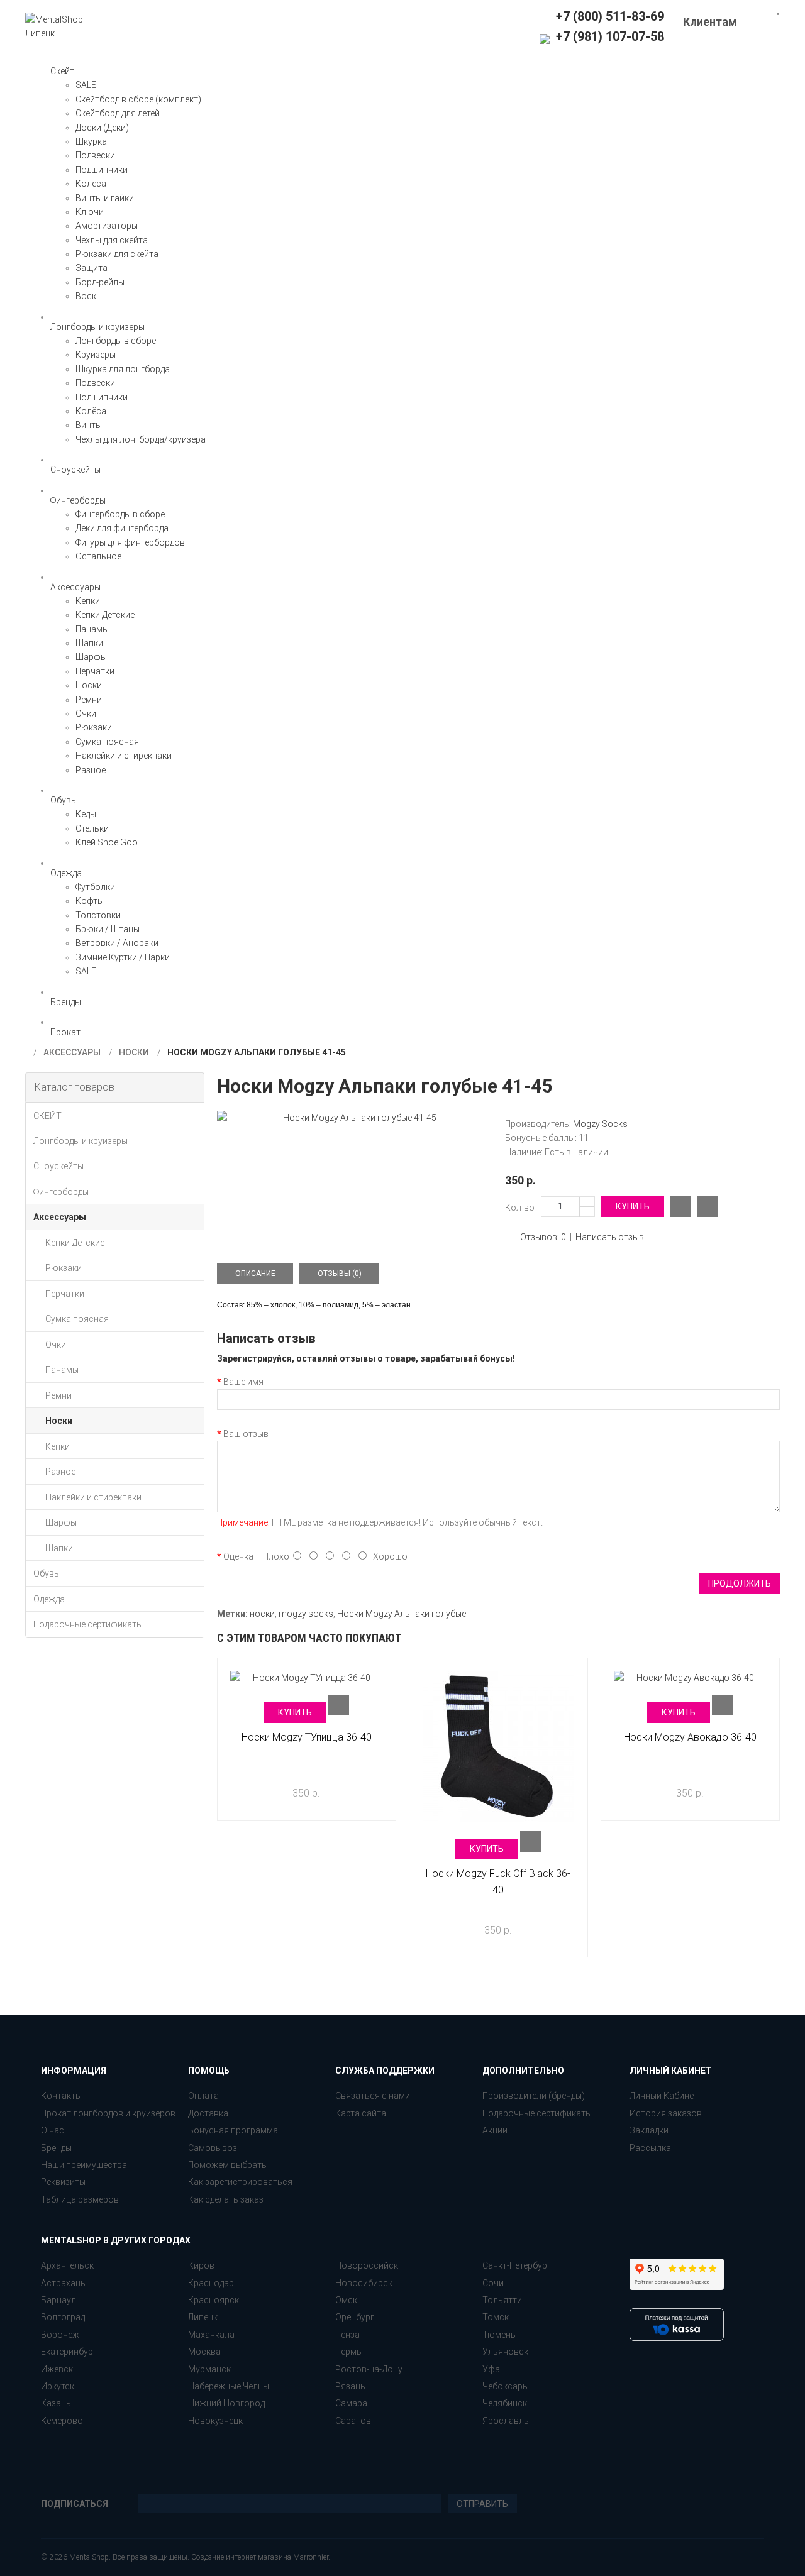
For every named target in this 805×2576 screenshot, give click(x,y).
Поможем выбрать (227, 2165)
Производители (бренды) (534, 2096)
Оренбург (355, 2317)
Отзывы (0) (340, 1274)
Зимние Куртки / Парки (123, 957)
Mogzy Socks (600, 1124)
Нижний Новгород (226, 2403)
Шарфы (91, 657)
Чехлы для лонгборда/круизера (141, 439)
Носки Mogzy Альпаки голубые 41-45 (257, 1052)
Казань (56, 2403)
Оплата (203, 2096)
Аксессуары (72, 1052)
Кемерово (62, 2421)
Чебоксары (506, 2386)
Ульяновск (505, 2352)
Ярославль (506, 2421)
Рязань (350, 2386)
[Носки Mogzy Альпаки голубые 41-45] (355, 1118)
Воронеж (60, 2335)
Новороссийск (367, 2265)
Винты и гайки (105, 198)
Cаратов (353, 2421)
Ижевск (57, 2369)
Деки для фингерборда (122, 528)
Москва (204, 2352)
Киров (201, 2265)
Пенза (347, 2335)
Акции (495, 2130)
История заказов (666, 2113)
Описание (255, 1274)
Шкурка (91, 141)
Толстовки (98, 915)
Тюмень (499, 2335)
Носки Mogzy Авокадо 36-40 (690, 1737)
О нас (53, 2130)
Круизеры (96, 355)
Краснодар (211, 2283)
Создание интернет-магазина (241, 2557)
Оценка (238, 1556)
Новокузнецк (215, 2421)
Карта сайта (361, 2113)
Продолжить (740, 1583)
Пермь (348, 2352)
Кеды (86, 814)
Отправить (482, 2504)
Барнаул (58, 2300)
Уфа (491, 2369)
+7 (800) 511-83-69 (610, 16)
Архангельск (67, 2265)
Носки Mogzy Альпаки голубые (402, 1614)
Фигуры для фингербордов (130, 542)
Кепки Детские (105, 615)
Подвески (95, 155)
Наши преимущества (84, 2165)
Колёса (91, 184)
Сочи (493, 2283)
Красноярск (214, 2300)
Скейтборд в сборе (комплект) (138, 99)
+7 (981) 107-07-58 (608, 36)
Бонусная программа (233, 2130)
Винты (89, 425)
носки (262, 1614)
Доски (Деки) (102, 128)
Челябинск (505, 2403)
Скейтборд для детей (118, 113)
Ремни (89, 700)
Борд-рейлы (100, 282)
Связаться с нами (373, 2096)
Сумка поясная (107, 742)
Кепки (88, 601)
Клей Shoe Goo (107, 842)
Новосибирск (364, 2283)
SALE (86, 85)
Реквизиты (63, 2182)
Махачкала (211, 2335)
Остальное (98, 556)
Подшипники (102, 170)
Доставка (208, 2113)
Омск (346, 2300)
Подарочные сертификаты (537, 2113)
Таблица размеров (80, 2199)
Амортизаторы (107, 226)
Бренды (56, 2148)
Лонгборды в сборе (116, 341)
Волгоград (63, 2317)
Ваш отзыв (246, 1434)
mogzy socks (306, 1614)
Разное (91, 770)
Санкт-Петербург (517, 2265)
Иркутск (58, 2386)
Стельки (92, 828)
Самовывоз (213, 2148)
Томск (496, 2317)
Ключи (90, 212)
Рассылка (650, 2148)
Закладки (649, 2130)
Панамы (92, 629)
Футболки (95, 887)
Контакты (61, 2096)
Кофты (90, 901)
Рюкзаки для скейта (117, 254)
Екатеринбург (69, 2352)
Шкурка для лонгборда (123, 369)
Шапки (89, 643)
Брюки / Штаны (108, 929)
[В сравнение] (681, 1207)
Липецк (203, 2317)
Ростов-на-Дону (369, 2369)
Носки (89, 685)
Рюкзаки (94, 727)
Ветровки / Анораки (117, 943)
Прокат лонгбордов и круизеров (108, 2113)
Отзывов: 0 (543, 1237)
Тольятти (502, 2300)
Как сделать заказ (226, 2199)
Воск (86, 296)
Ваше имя (243, 1382)
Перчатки (95, 671)
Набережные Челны (229, 2386)
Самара (351, 2403)
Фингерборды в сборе (120, 514)
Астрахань (63, 2283)
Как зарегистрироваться (240, 2182)
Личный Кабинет (664, 2096)
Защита (92, 268)
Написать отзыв (610, 1237)
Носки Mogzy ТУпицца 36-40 (307, 1737)
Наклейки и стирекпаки (124, 756)
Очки (86, 713)
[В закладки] (708, 1207)
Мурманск (209, 2369)
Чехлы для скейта (112, 240)
